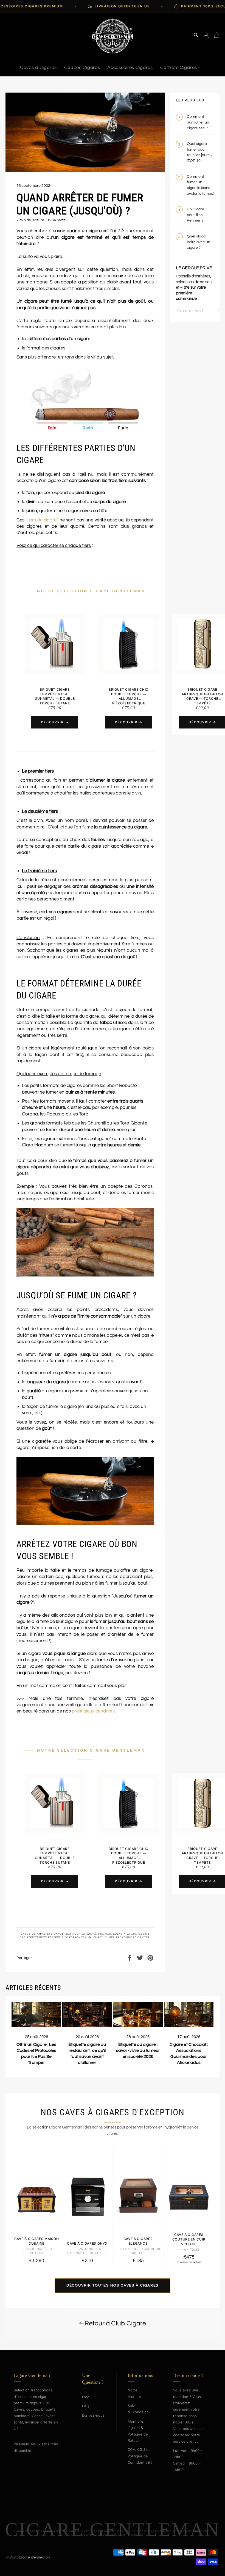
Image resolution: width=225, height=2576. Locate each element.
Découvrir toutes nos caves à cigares (113, 2285)
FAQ (86, 2406)
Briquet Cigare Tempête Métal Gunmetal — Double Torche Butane (55, 696)
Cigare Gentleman (34, 2557)
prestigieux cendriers (93, 1711)
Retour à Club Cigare (115, 2323)
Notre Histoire (134, 2393)
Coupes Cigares (82, 68)
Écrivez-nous (93, 2415)
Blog (86, 2397)
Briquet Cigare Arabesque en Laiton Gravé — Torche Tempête (202, 696)
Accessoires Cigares (130, 68)
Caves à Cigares (38, 68)
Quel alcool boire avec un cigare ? (199, 242)
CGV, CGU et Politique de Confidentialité (140, 2456)
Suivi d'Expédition (138, 2409)
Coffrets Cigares (179, 68)
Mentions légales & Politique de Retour (138, 2431)
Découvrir (52, 722)
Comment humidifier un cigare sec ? (198, 122)
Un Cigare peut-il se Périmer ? (196, 215)
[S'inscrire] (216, 310)
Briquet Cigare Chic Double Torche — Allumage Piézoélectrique (129, 696)
